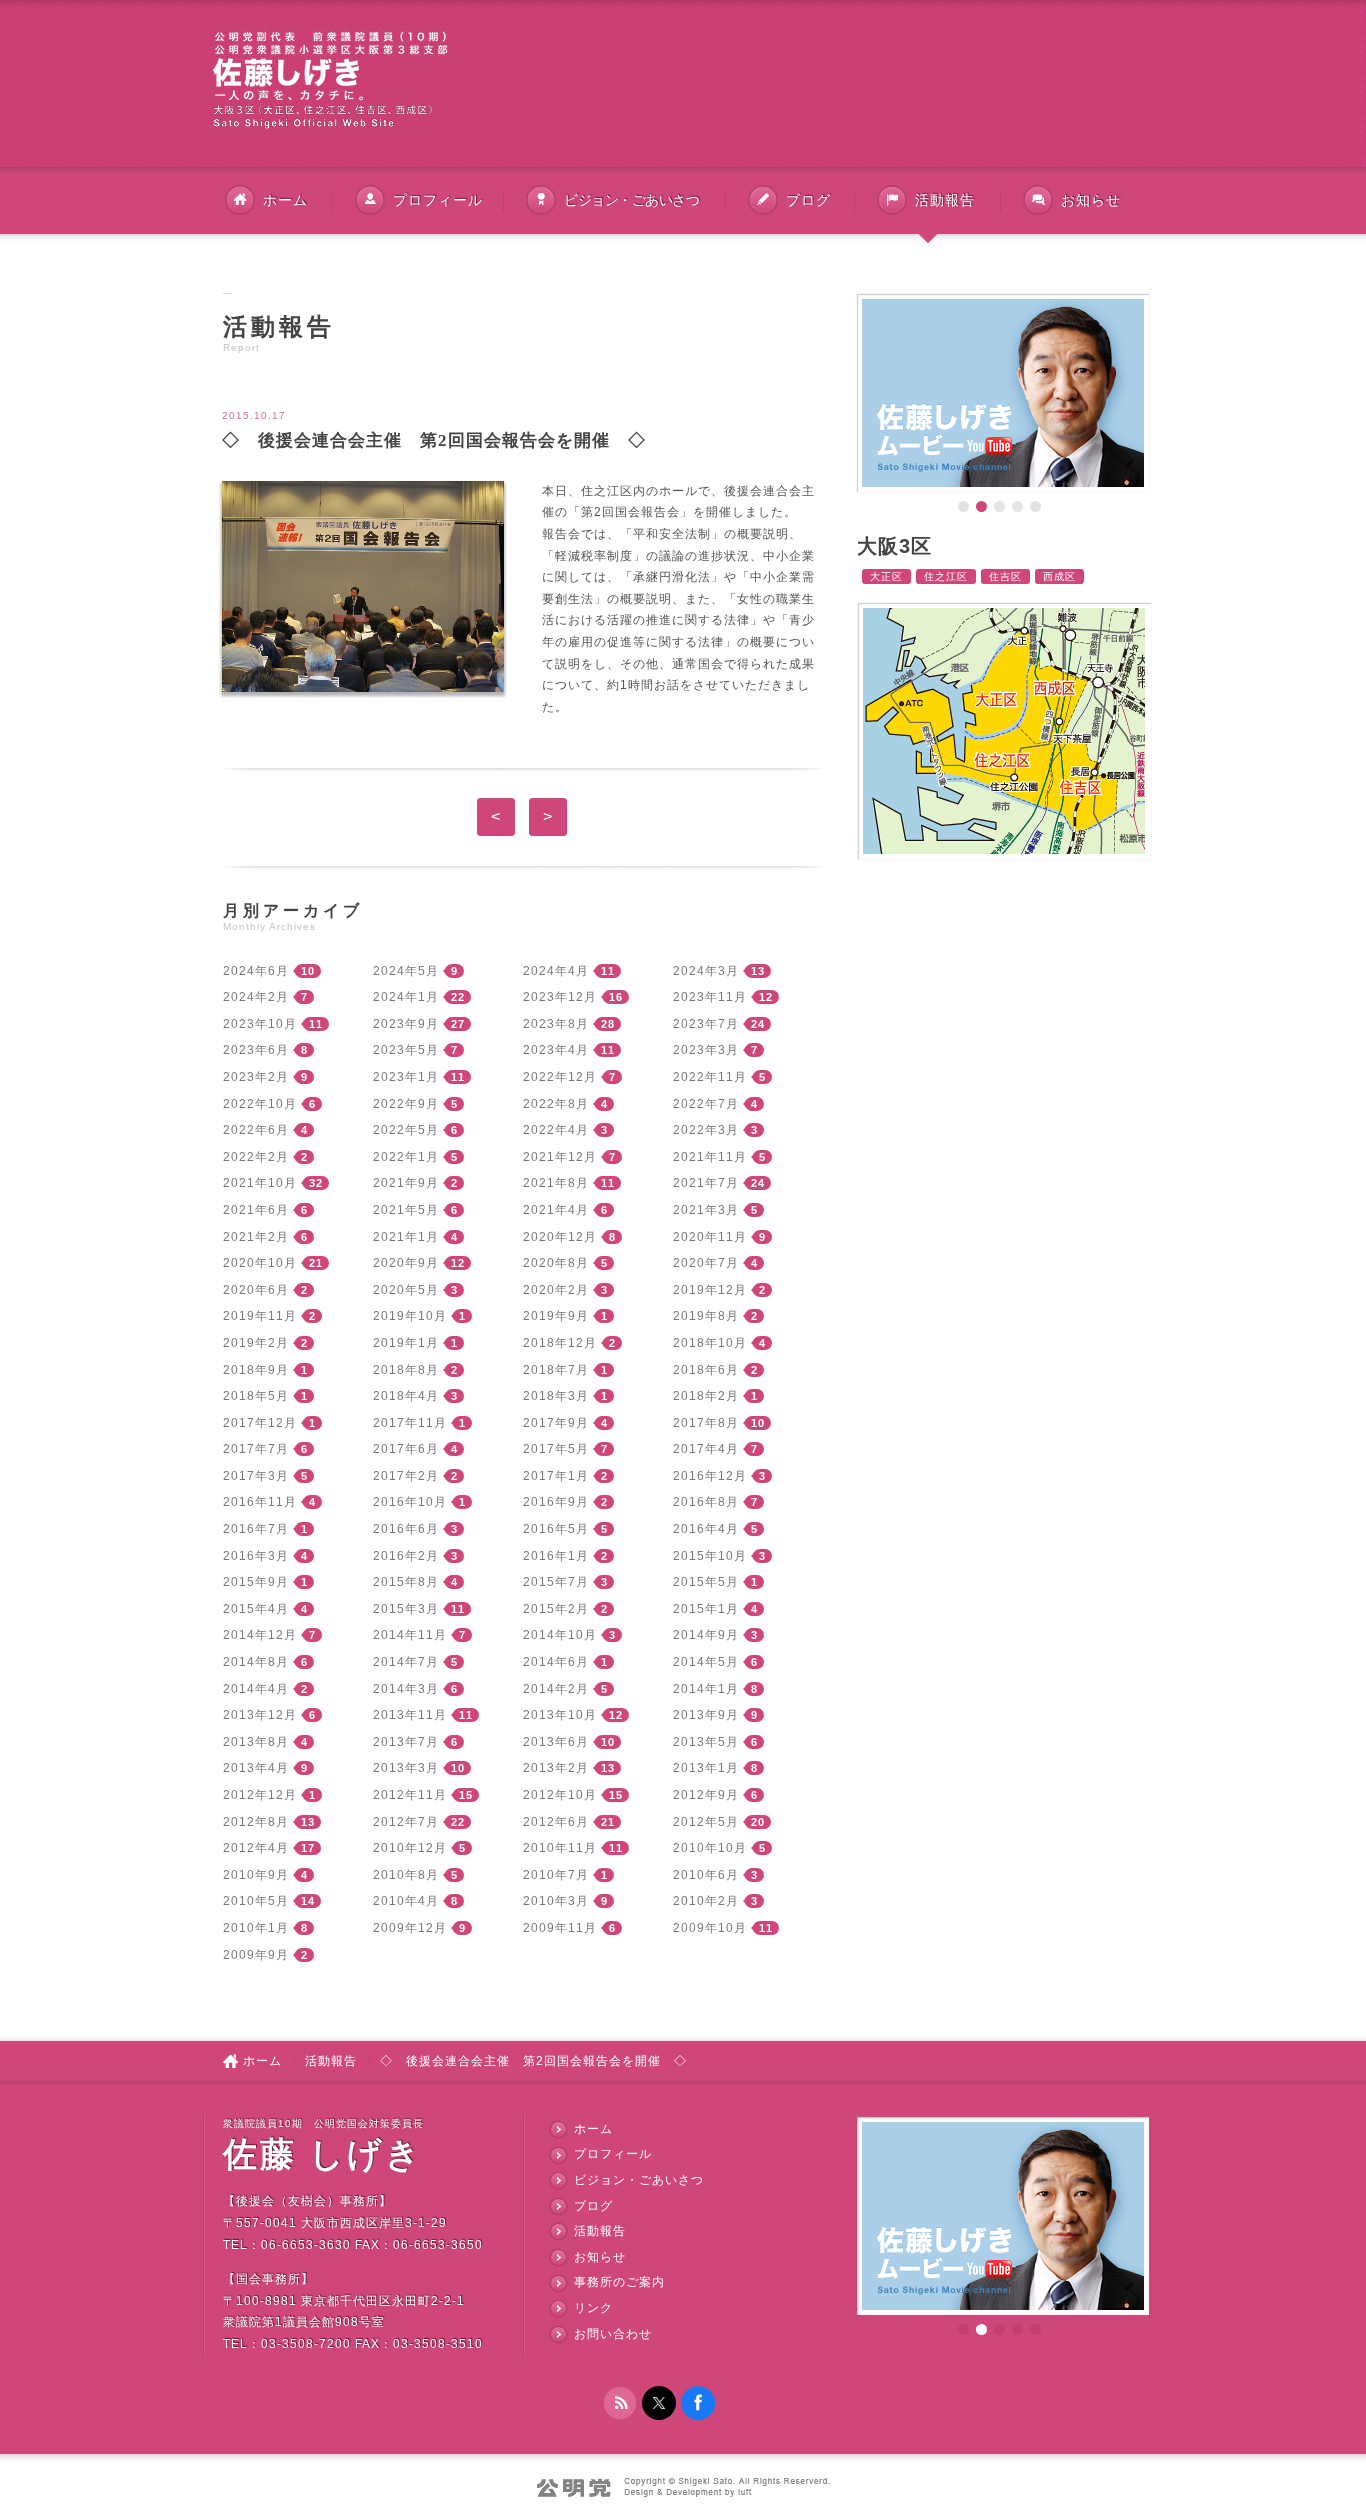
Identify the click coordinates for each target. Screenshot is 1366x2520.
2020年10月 (260, 1263)
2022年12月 (560, 1077)
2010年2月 (706, 1901)
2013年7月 (406, 1742)
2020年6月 (256, 1290)
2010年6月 (706, 1875)
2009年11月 (560, 1928)
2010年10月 (710, 1848)
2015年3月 (406, 1609)
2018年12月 (560, 1343)
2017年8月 (706, 1423)
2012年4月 (256, 1848)
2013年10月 (560, 1715)
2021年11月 (710, 1157)
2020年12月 (560, 1237)
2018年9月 (256, 1370)
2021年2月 (256, 1237)
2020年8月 (556, 1263)
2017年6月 (406, 1449)
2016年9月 (556, 1502)
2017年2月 (406, 1476)
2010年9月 (256, 1875)
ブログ (808, 200)
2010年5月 (256, 1901)
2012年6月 (556, 1822)
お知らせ (1091, 200)
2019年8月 (706, 1316)
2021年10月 (260, 1183)
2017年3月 (256, 1476)
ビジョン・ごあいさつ (631, 200)
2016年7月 (256, 1529)
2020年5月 (406, 1290)
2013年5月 (706, 1742)
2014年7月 (406, 1662)
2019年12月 (710, 1290)
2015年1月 (706, 1609)
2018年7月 (556, 1370)
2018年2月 (706, 1396)
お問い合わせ (613, 2334)
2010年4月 (406, 1901)
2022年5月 (406, 1130)
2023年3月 (706, 1050)
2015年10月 (710, 1556)
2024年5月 (406, 971)
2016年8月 (706, 1502)
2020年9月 (406, 1263)
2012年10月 (560, 1795)
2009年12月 (410, 1928)
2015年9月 (256, 1582)
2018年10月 (710, 1343)
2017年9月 (556, 1423)
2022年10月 (260, 1104)
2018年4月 (406, 1396)
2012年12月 (260, 1795)
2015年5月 (706, 1582)
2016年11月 (260, 1502)
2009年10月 (710, 1928)
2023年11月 (710, 997)
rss (620, 2403)
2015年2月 (556, 1609)
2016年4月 (706, 1529)
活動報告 (331, 2061)
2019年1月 (406, 1343)
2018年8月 (406, 1370)
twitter (659, 2403)
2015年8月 (406, 1582)
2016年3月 (256, 1556)
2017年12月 (260, 1423)
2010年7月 (556, 1875)
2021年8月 (556, 1183)
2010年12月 (410, 1848)
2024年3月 (706, 971)
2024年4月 (556, 971)
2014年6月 (556, 1662)
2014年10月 (560, 1635)
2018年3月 (556, 1396)
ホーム (285, 200)
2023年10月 (260, 1024)
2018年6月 (706, 1370)
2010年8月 (406, 1875)
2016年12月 (710, 1476)
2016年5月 (556, 1529)
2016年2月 (406, 1556)
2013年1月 (706, 1768)
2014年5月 (706, 1662)
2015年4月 (256, 1609)
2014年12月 (260, 1635)
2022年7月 (706, 1104)
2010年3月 (556, 1901)
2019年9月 (556, 1316)
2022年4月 (556, 1130)
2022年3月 (706, 1130)
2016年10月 (410, 1502)
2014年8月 (256, 1662)
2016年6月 (406, 1529)
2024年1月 (406, 997)
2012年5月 (706, 1822)
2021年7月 (706, 1183)
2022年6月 (256, 1130)
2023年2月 (256, 1077)
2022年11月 (710, 1077)
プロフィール (438, 200)
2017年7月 (256, 1449)
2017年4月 (706, 1449)
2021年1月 (406, 1237)
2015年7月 (556, 1582)
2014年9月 (706, 1635)
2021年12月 (560, 1157)
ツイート (758, 389)
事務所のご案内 (619, 2282)
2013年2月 (556, 1768)
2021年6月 (256, 1210)
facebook (698, 2403)
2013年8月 (256, 1742)
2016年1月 (556, 1556)
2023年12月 (560, 997)
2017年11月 (410, 1423)
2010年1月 (256, 1928)
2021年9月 (406, 1183)
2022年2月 (256, 1157)
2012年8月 (256, 1822)
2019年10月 (410, 1316)
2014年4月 (256, 1689)
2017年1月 (556, 1476)
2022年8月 (556, 1104)
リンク (593, 2308)
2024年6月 (256, 971)
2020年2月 (556, 1290)
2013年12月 (260, 1715)
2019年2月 (256, 1343)
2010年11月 (560, 1848)
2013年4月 (256, 1768)
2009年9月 (256, 1955)
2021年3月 (706, 1210)
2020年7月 (706, 1263)
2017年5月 (556, 1449)
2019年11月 (260, 1316)
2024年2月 (256, 997)
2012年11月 (410, 1795)
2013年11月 (410, 1715)
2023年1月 (406, 1077)
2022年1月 (406, 1157)
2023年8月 (556, 1024)
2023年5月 (406, 1050)
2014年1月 (706, 1689)
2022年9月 (406, 1104)
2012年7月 (406, 1822)
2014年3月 (406, 1689)
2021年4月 (556, 1210)
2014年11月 (410, 1635)
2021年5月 (406, 1210)
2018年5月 (256, 1396)
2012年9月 (706, 1795)
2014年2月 (556, 1689)
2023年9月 (406, 1024)
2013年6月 (556, 1742)
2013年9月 (706, 1715)
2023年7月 (706, 1024)
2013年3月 (406, 1768)
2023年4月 (556, 1050)
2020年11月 (710, 1237)
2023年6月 (256, 1050)
